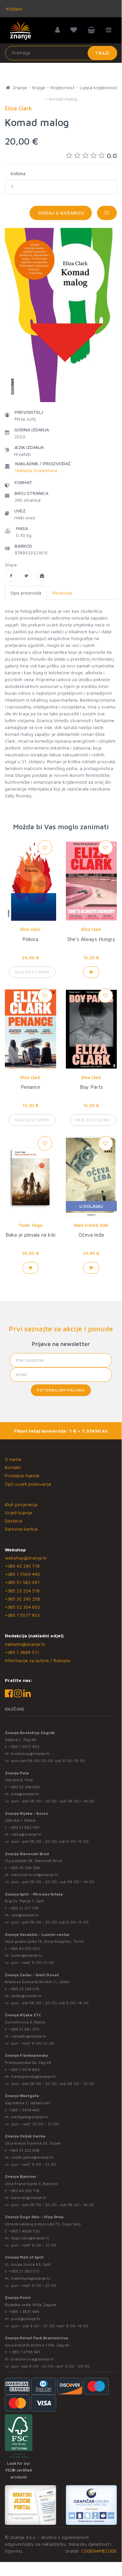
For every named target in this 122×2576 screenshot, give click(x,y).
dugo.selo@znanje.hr (30, 2238)
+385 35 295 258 (22, 1599)
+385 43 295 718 (22, 1566)
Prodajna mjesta (22, 1475)
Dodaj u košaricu (61, 213)
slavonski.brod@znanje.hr (35, 1875)
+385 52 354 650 (23, 1607)
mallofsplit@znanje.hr (31, 2278)
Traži (102, 53)
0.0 (112, 155)
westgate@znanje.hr (30, 2117)
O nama (13, 1459)
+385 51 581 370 (24, 2029)
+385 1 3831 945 (24, 2311)
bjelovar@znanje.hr (29, 2198)
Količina (18, 174)
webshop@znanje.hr (26, 1558)
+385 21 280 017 (24, 2271)
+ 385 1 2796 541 (24, 2352)
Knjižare (14, 9)
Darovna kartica (21, 1529)
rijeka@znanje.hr (26, 1834)
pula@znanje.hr (25, 1794)
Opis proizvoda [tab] (26, 593)
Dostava (13, 1521)
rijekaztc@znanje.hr (29, 2036)
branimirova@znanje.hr (33, 2359)
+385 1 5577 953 (22, 1615)
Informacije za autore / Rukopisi (38, 1660)
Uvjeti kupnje (18, 1512)
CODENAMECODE (99, 2551)
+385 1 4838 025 (24, 2231)
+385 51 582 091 (22, 1582)
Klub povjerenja (21, 1504)
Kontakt (13, 1467)
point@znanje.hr (26, 2319)
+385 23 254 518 (22, 1591)
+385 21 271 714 (24, 1908)
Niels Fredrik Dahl (91, 1225)
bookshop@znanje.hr (30, 1753)
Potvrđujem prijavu (61, 1390)
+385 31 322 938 (24, 2150)
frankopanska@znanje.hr (34, 2076)
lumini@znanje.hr (27, 1955)
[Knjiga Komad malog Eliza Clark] (11, 576)
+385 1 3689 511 (22, 1652)
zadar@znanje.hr (26, 1996)
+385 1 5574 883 (24, 2070)
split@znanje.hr (25, 1915)
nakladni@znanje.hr (25, 1644)
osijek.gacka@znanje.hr (32, 2157)
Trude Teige (30, 1225)
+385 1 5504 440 (23, 1574)
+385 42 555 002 (24, 1948)
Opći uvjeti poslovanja (28, 1484)
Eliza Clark (30, 929)
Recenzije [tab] (62, 593)
